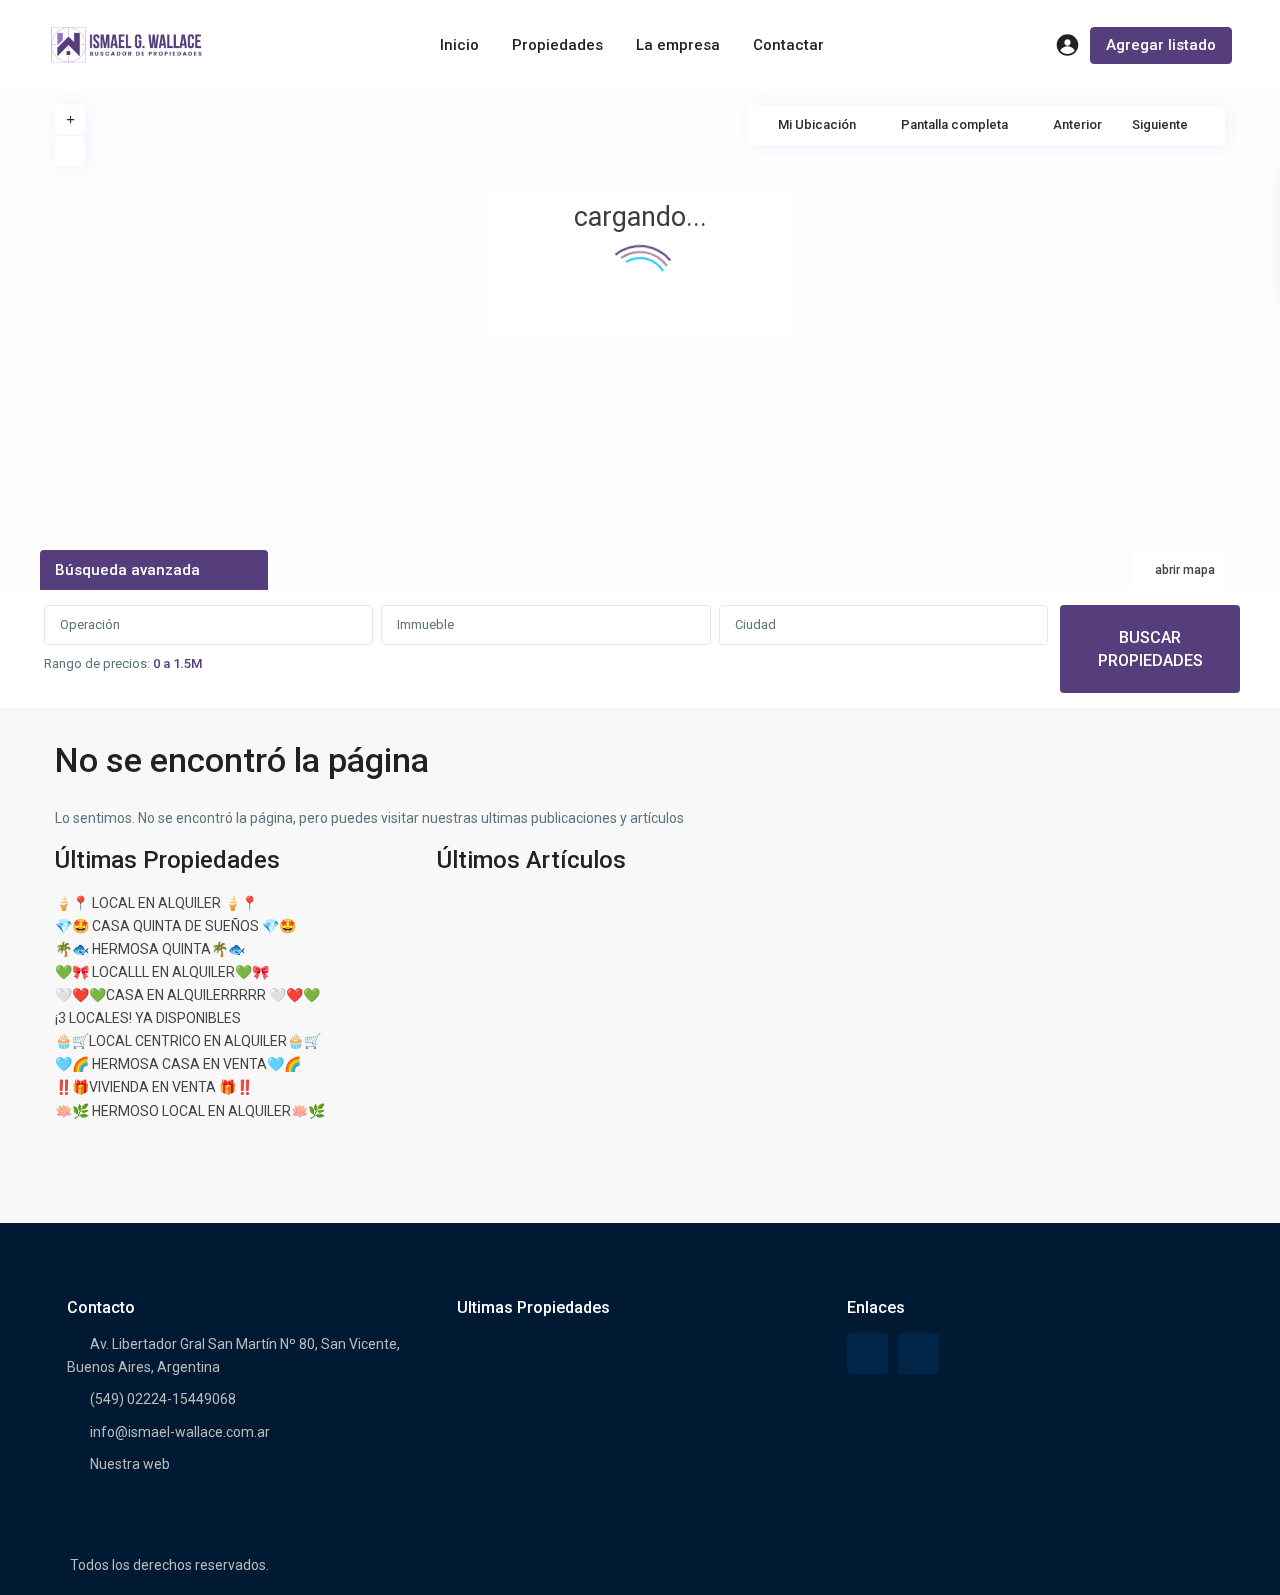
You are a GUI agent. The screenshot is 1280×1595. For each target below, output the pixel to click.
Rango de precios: (97, 663)
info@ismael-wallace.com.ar (180, 1432)
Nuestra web (130, 1464)
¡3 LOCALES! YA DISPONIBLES (148, 1018)
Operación (90, 624)
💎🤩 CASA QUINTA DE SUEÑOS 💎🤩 (175, 926)
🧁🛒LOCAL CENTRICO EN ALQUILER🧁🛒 (188, 1041)
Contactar (788, 45)
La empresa (678, 45)
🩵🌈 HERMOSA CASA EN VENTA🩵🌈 (178, 1064)
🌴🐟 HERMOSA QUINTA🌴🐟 (150, 949)
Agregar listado (1161, 45)
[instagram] (918, 1353)
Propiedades (557, 45)
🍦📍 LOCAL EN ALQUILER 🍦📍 (156, 903)
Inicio (459, 45)
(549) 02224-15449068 (163, 1399)
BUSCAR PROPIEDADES (1150, 649)
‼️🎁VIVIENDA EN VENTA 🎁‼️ (154, 1087)
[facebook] (867, 1353)
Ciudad (755, 624)
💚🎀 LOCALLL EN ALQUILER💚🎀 (162, 972)
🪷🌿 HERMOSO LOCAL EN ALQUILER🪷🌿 (190, 1111)
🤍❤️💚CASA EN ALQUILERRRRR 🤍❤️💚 (187, 995)
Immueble (425, 624)
